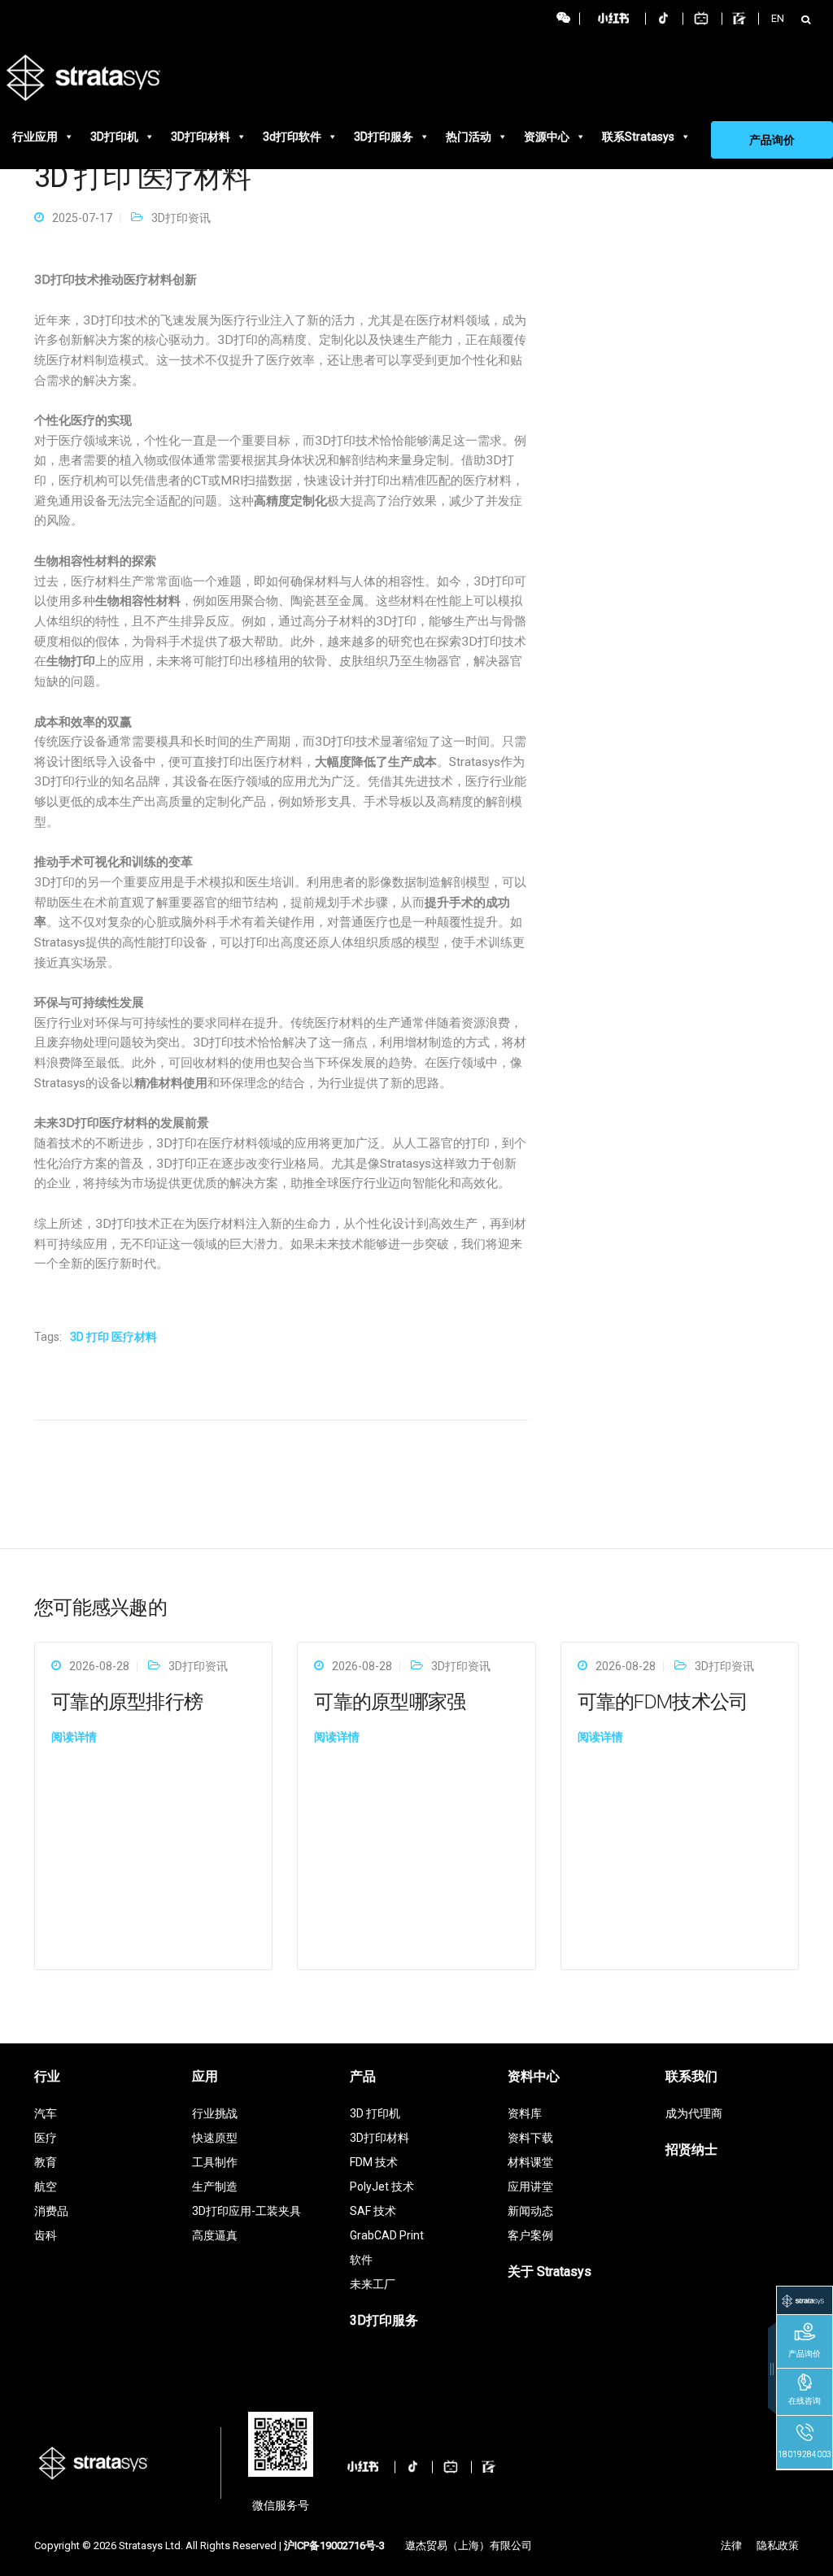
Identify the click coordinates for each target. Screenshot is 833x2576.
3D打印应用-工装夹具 (246, 2211)
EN (778, 18)
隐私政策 (778, 2546)
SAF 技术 (373, 2211)
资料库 (525, 2113)
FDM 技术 (374, 2162)
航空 (46, 2187)
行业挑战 (215, 2113)
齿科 (46, 2235)
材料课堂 (530, 2162)
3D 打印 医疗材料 (113, 1337)
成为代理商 (694, 2113)
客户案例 (530, 2235)
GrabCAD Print (387, 2235)
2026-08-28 (99, 1666)
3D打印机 (114, 137)
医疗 (46, 2138)
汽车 (46, 2113)
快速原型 (215, 2138)
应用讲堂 (530, 2187)
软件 (361, 2260)
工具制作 (215, 2162)
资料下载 (530, 2138)
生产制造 (215, 2187)
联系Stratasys (638, 137)
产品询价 (772, 140)
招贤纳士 (691, 2150)
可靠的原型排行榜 (127, 1702)
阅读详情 (74, 1737)
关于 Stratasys (550, 2271)
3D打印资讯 (181, 218)
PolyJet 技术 (382, 2187)
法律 (731, 2546)
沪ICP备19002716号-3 (334, 2546)
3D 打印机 (375, 2113)
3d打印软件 (292, 137)
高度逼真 (215, 2235)
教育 (46, 2162)
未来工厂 (373, 2284)
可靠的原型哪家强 (390, 1702)
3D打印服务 (384, 137)
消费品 (51, 2211)
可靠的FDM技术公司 (663, 1702)
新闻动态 (530, 2211)
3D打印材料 (201, 137)
